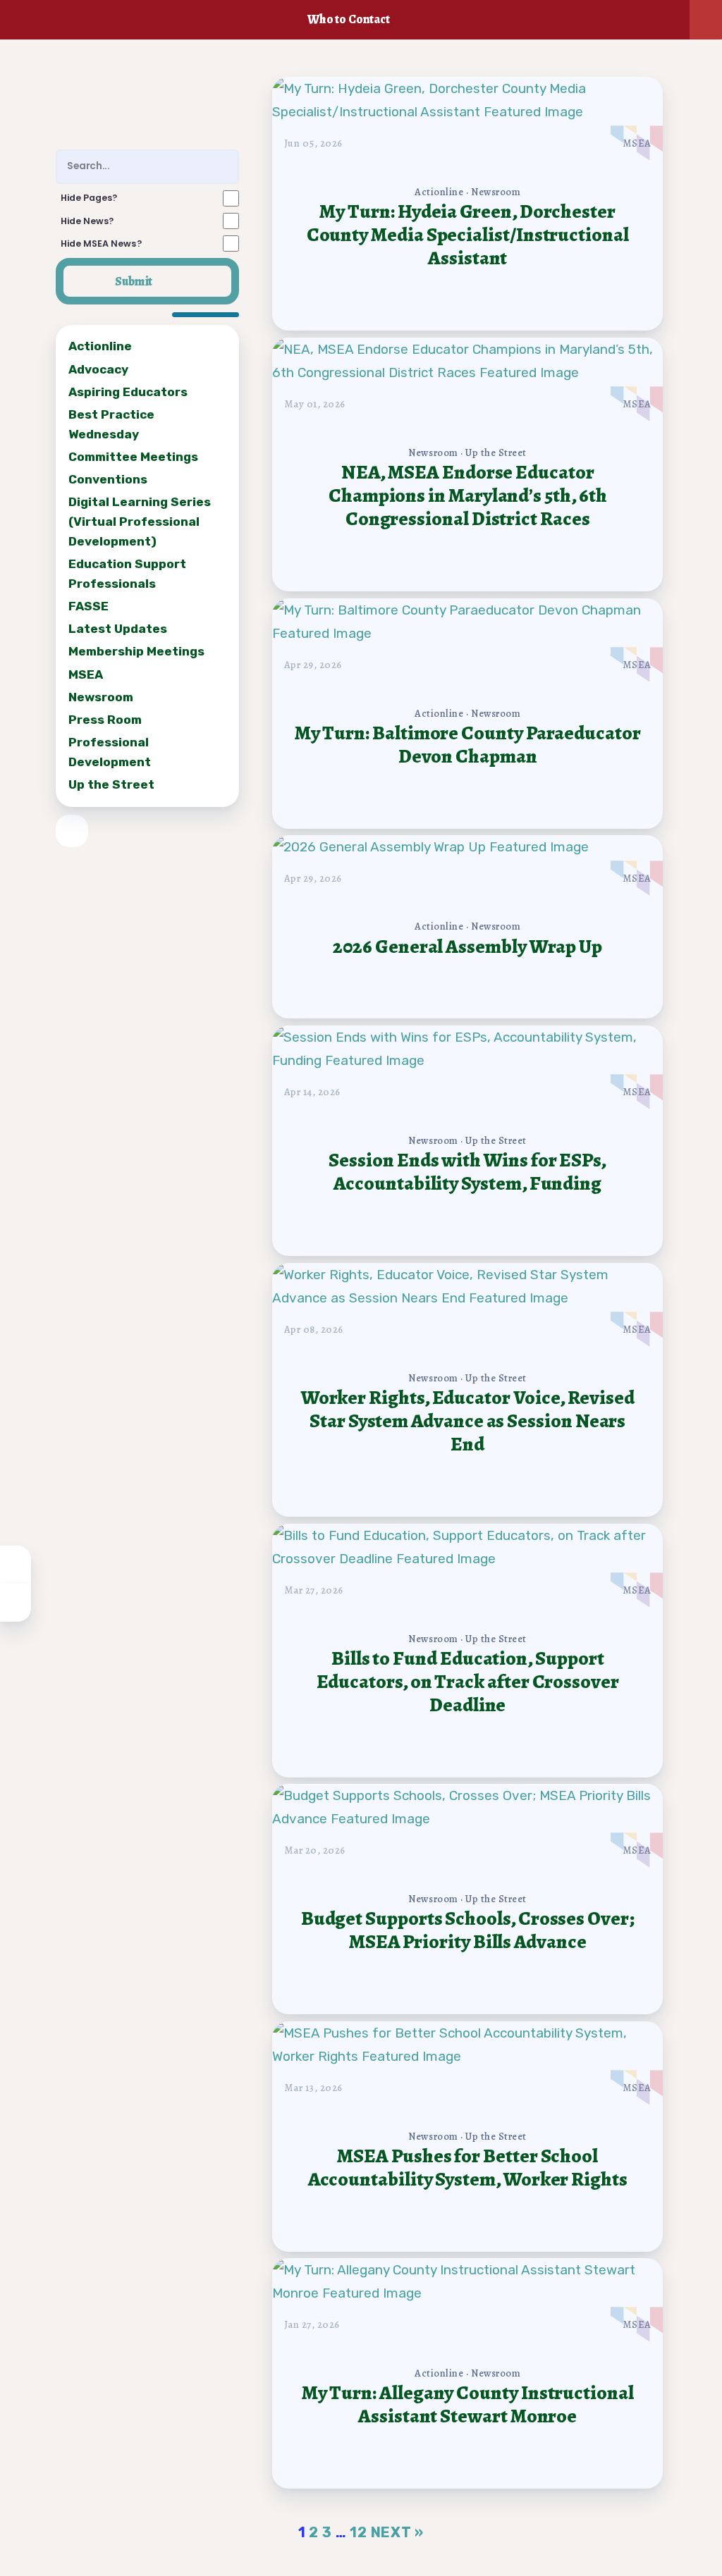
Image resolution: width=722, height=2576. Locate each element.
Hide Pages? (89, 198)
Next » (398, 2532)
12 (359, 2532)
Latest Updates (118, 629)
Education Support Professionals (127, 574)
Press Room (105, 720)
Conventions (108, 479)
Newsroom (101, 696)
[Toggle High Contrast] (16, 1565)
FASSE (88, 606)
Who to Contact (349, 19)
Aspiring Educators (128, 391)
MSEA (86, 674)
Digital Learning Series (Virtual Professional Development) (140, 522)
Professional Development (110, 752)
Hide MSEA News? (101, 244)
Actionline (100, 346)
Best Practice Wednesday (111, 424)
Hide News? (87, 221)
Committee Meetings (133, 457)
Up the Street (111, 784)
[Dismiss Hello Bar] (706, 20)
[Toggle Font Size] (16, 1603)
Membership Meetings (136, 651)
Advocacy (98, 369)
